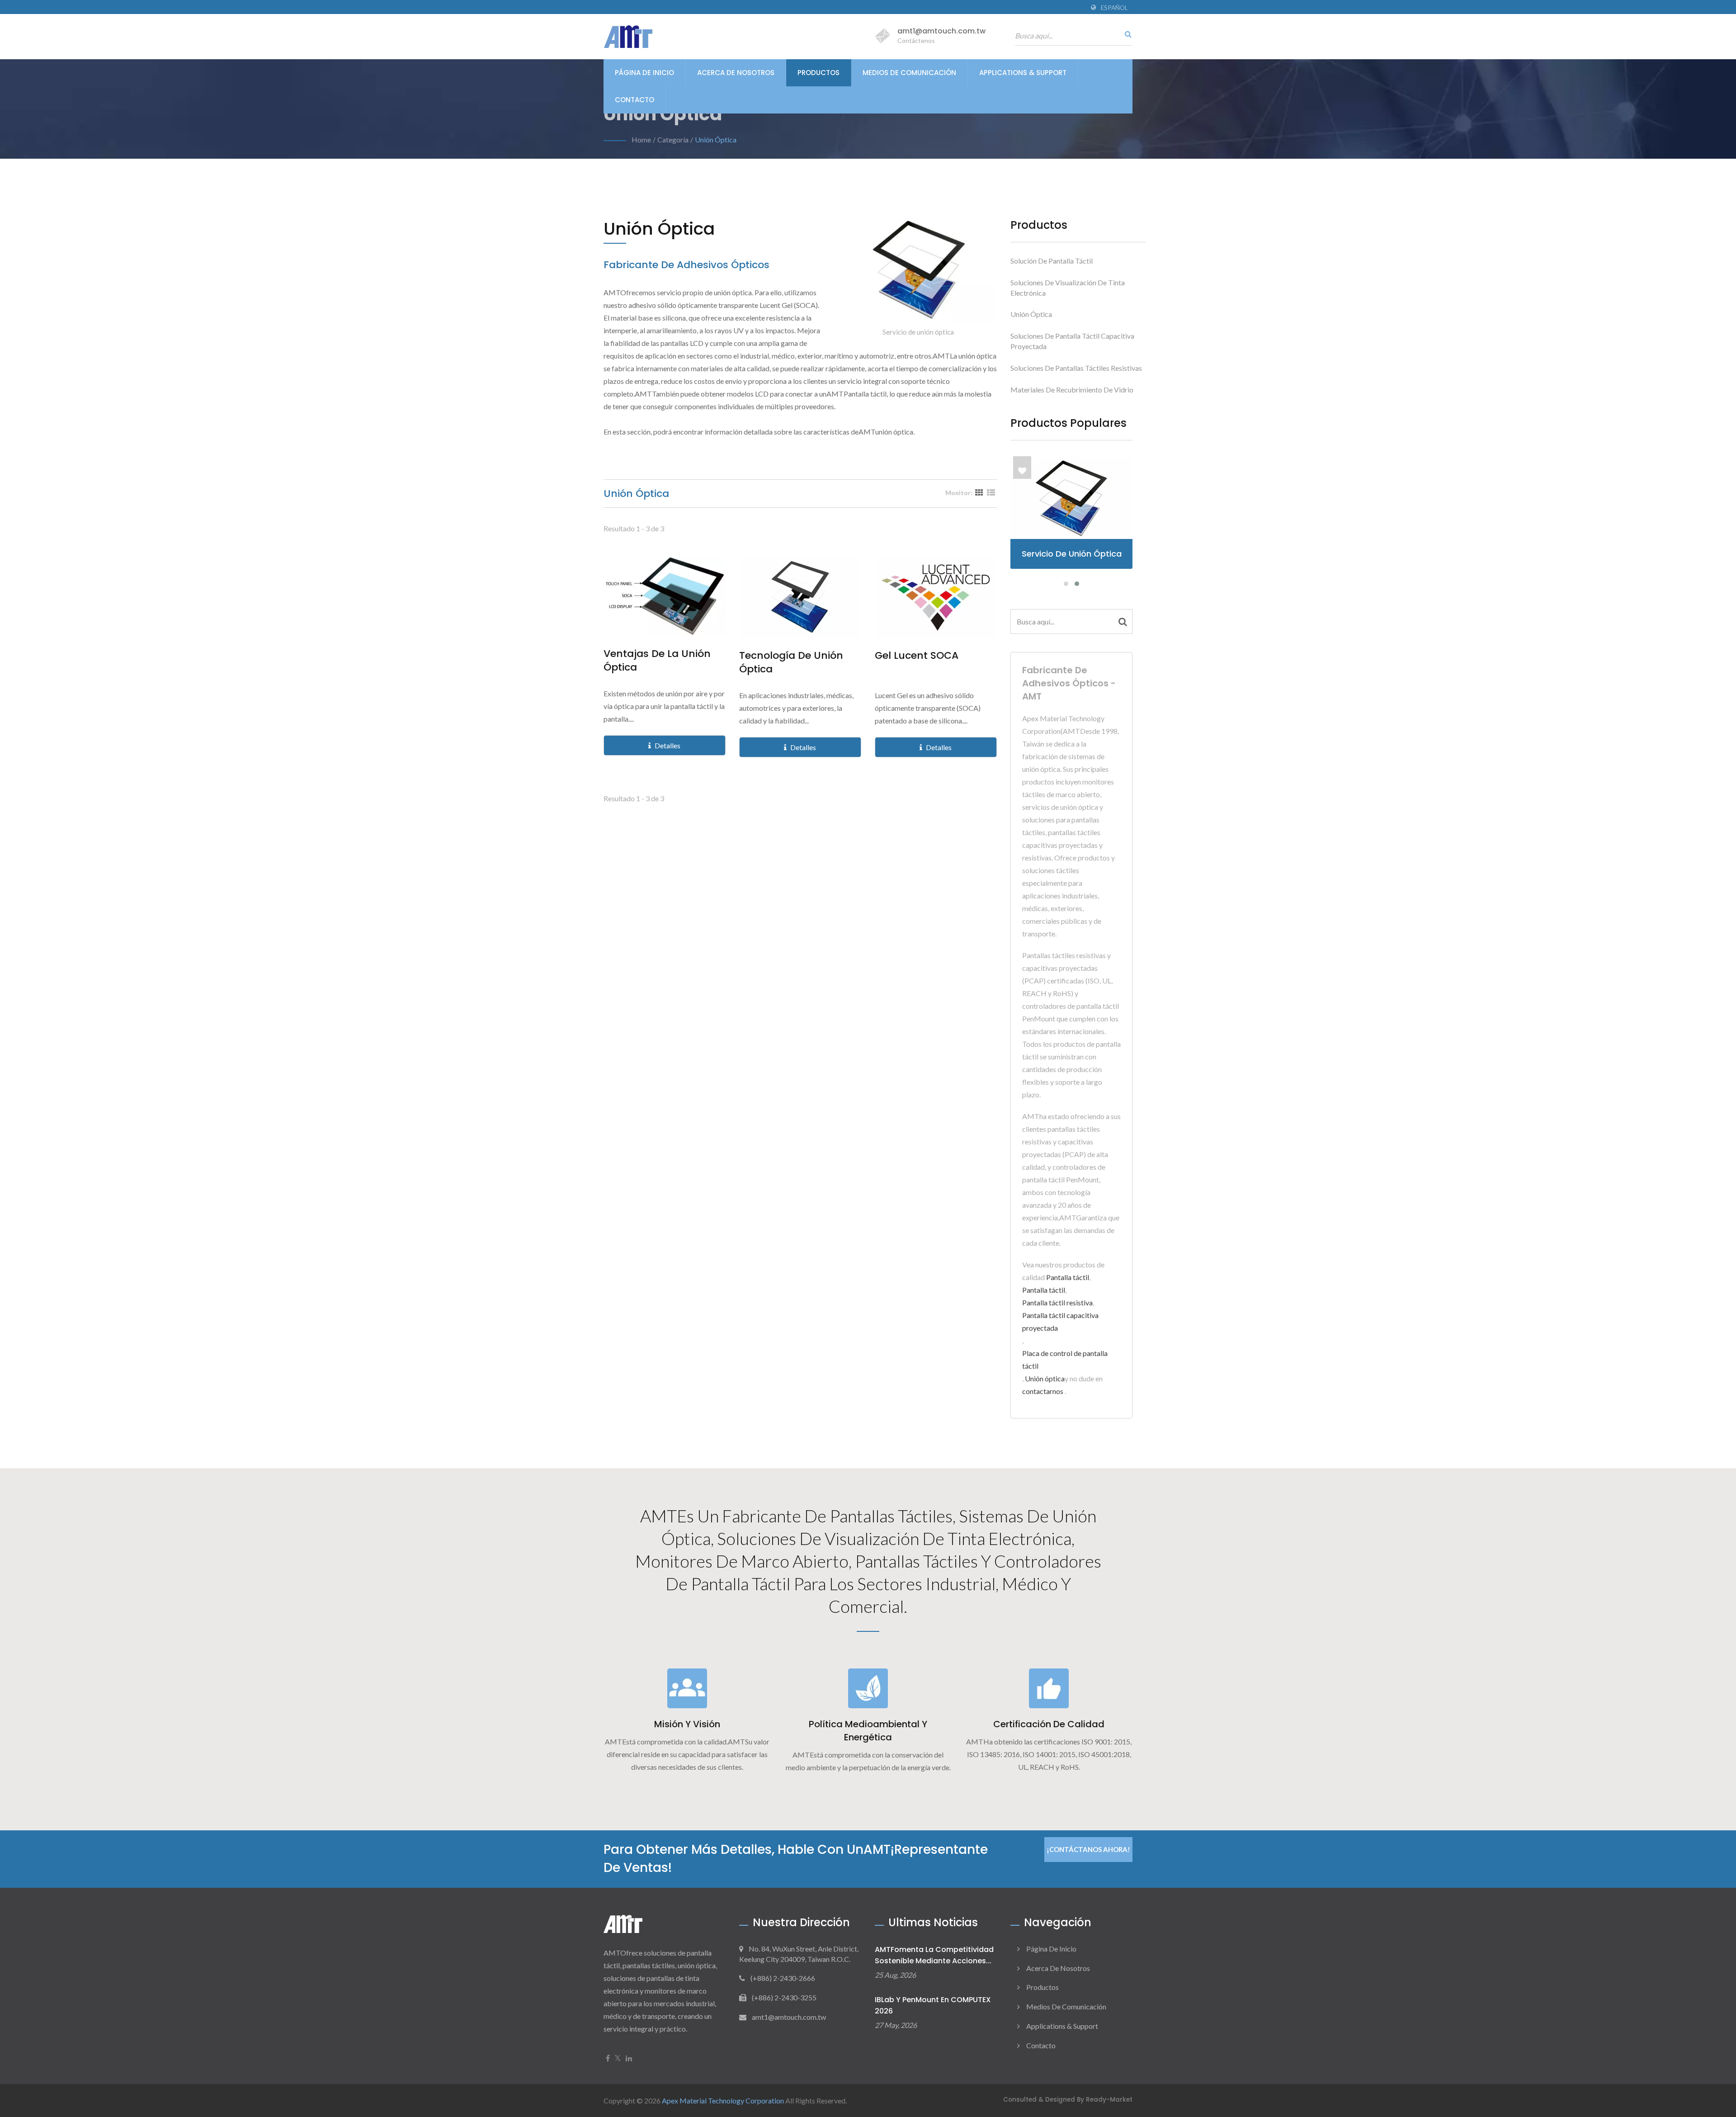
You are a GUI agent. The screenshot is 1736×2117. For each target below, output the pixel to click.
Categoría (673, 139)
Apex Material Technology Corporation (723, 2100)
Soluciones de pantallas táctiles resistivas (1076, 368)
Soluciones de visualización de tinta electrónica (1068, 288)
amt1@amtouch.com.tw (941, 31)
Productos (818, 73)
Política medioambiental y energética (868, 1731)
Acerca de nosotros (736, 73)
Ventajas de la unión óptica (657, 661)
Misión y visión (687, 1724)
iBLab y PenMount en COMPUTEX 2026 (933, 2005)
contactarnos (1043, 1391)
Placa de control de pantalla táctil (1065, 1359)
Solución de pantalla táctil (1052, 261)
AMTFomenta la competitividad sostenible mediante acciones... (934, 1955)
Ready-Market (1109, 2100)
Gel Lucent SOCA (917, 656)
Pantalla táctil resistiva (1057, 1302)
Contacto (634, 100)
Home (641, 139)
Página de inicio (644, 73)
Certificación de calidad (1049, 1724)
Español (1114, 8)
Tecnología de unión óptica (791, 662)
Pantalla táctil (1068, 1277)
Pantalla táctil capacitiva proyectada (1060, 1321)
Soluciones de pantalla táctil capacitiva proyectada (1072, 341)
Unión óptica (716, 139)
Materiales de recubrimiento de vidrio (1072, 390)
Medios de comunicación (909, 73)
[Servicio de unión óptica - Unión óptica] (918, 272)
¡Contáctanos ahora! (1088, 1849)
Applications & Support (1023, 73)
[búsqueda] (1126, 34)
